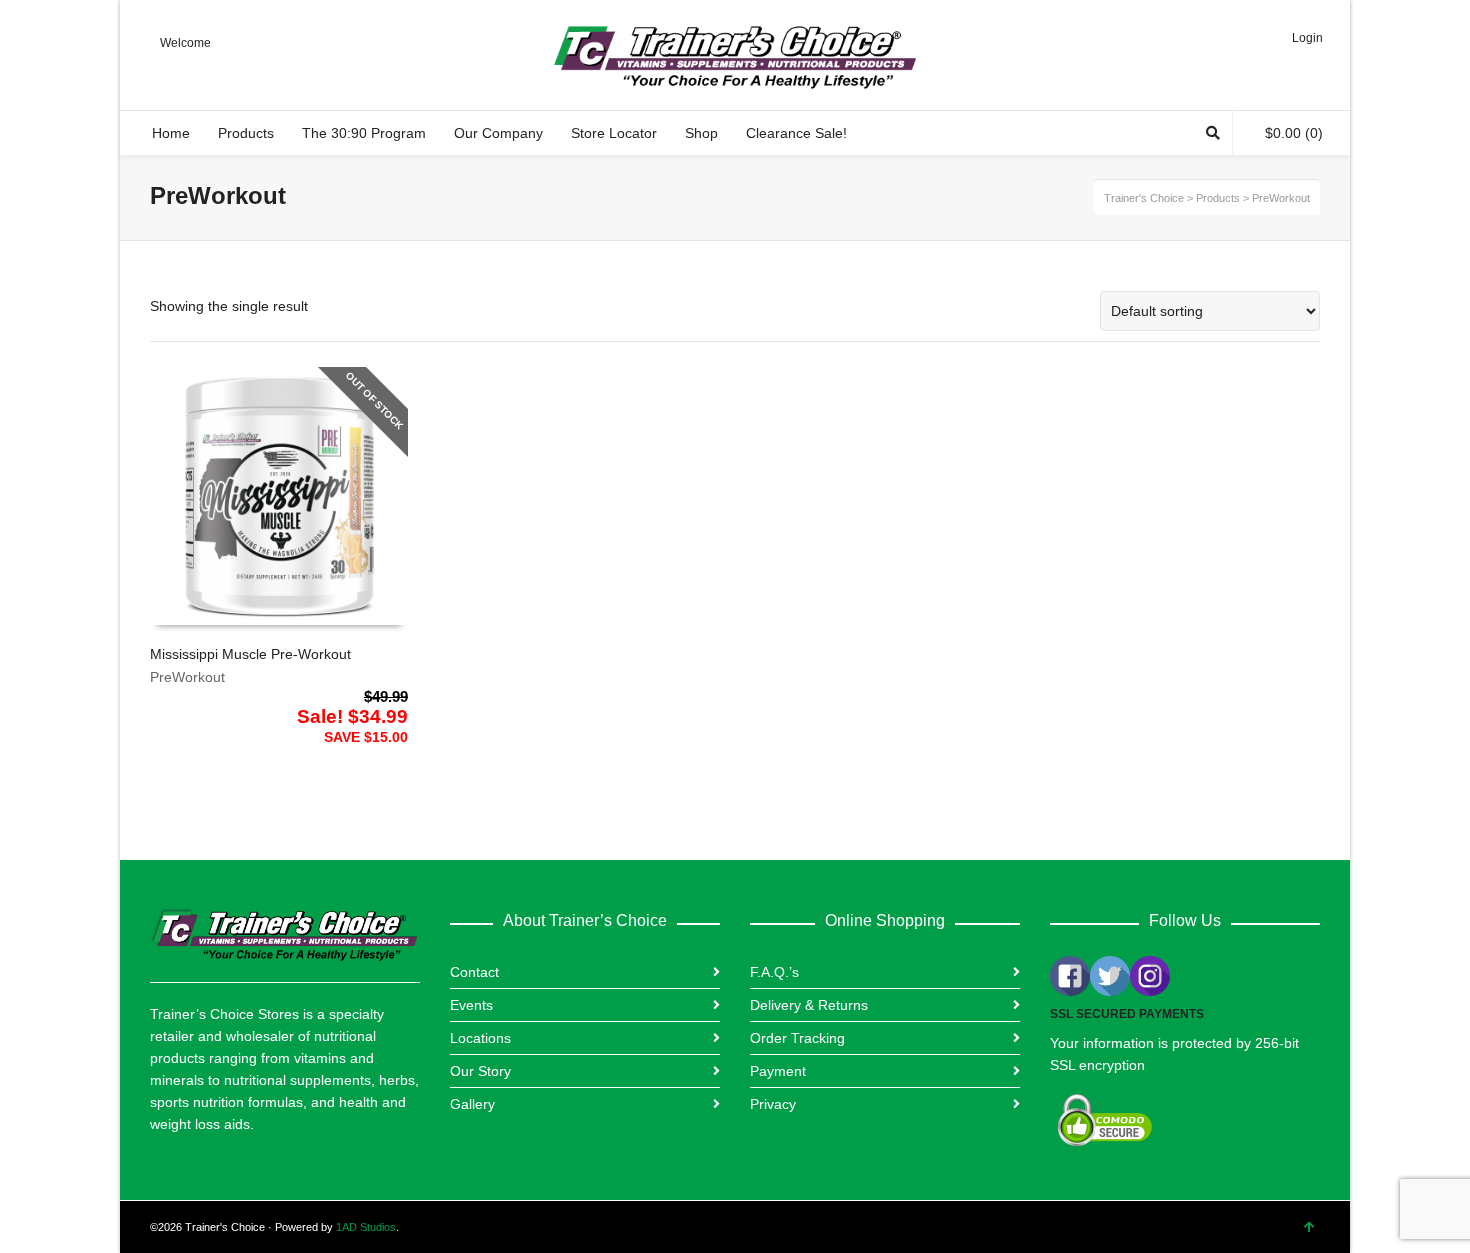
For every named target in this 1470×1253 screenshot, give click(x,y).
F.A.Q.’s (774, 972)
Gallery (472, 1104)
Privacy (773, 1104)
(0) (1294, 133)
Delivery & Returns (809, 1005)
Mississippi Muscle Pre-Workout (250, 654)
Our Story (480, 1071)
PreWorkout (187, 677)
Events (471, 1005)
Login (1307, 38)
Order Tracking (797, 1038)
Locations (480, 1038)
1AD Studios (366, 1227)
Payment (778, 1071)
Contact (474, 972)
